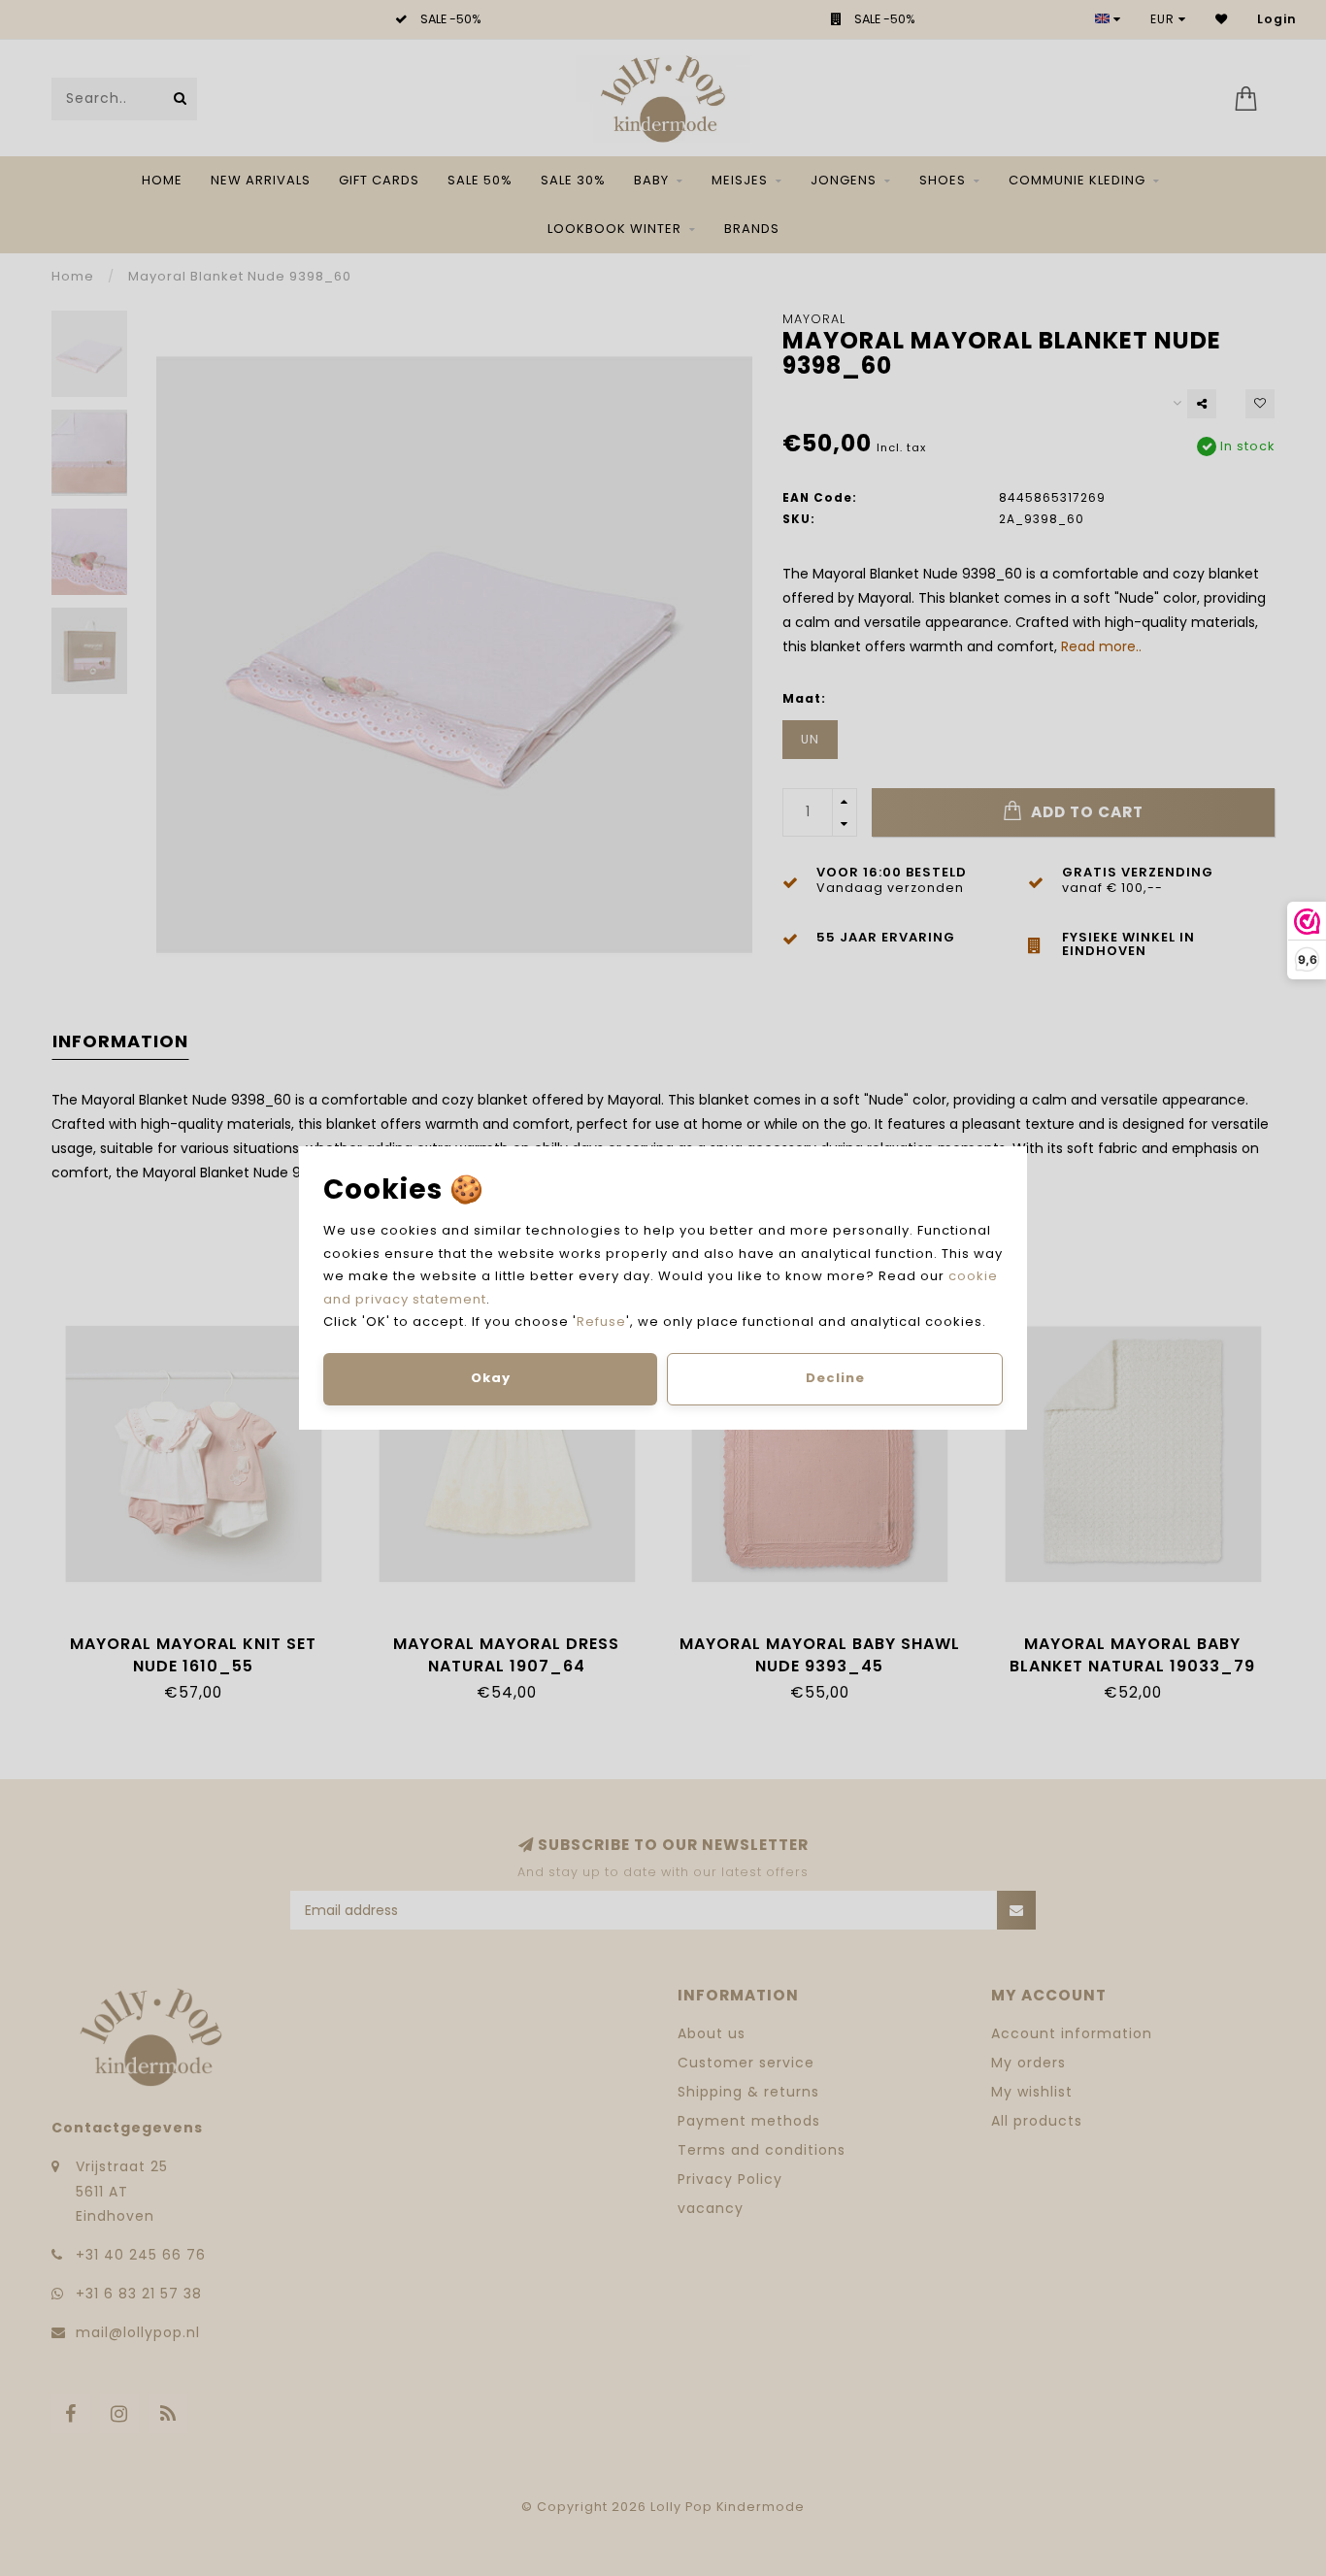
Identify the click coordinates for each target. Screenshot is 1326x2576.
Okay (491, 1378)
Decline (835, 1378)
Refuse (601, 1321)
